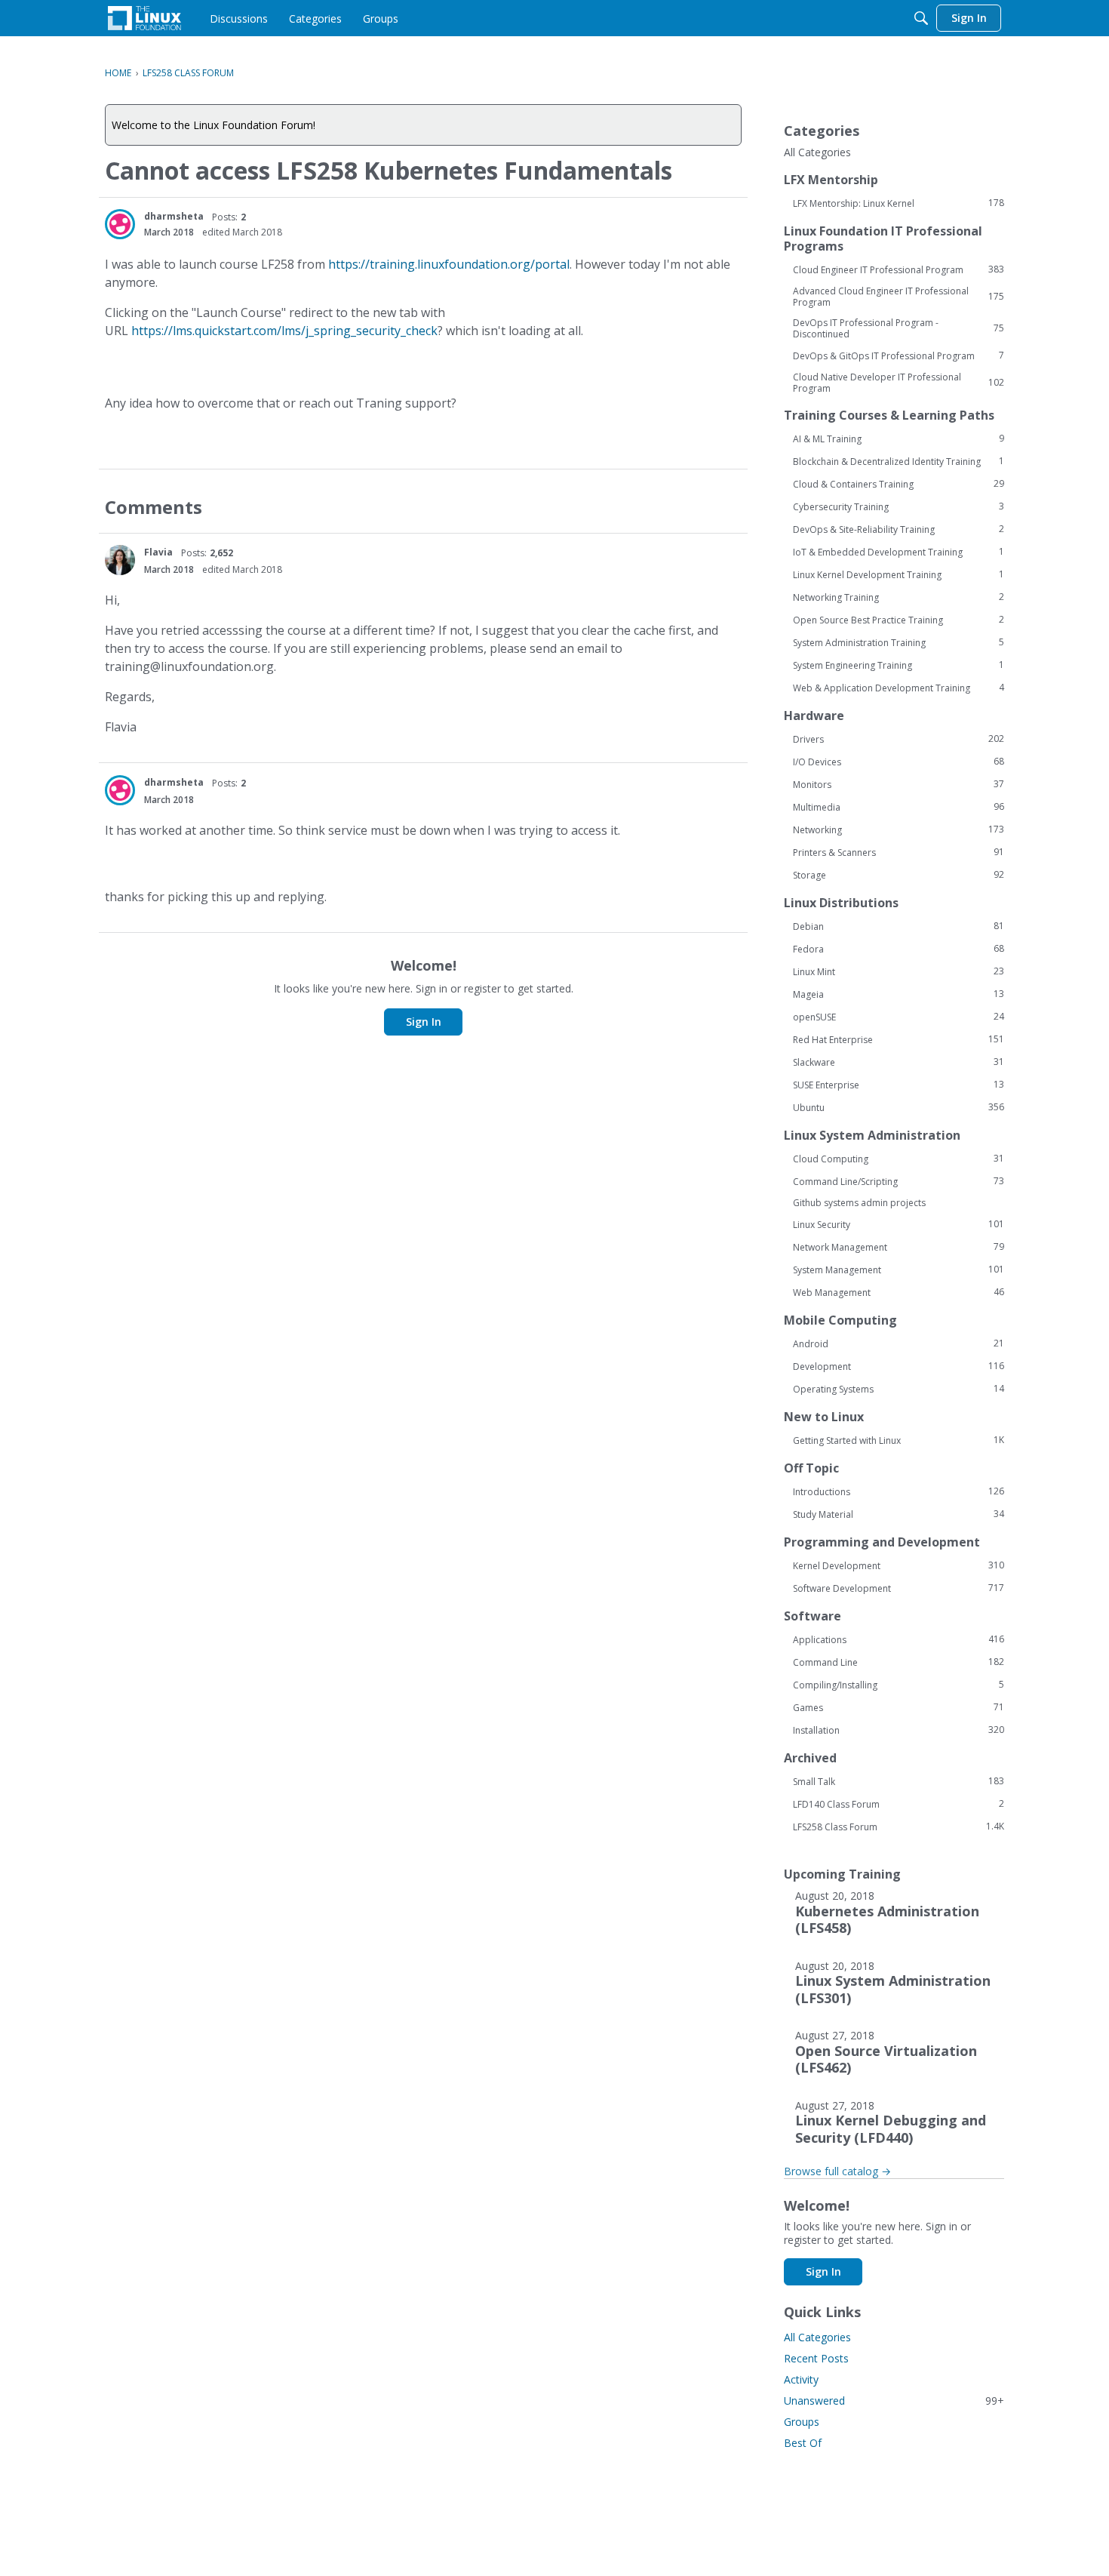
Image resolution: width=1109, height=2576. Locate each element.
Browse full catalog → (837, 2171)
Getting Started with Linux (899, 1440)
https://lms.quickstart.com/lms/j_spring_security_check (284, 331)
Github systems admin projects (859, 1203)
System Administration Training (899, 642)
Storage (899, 875)
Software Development (899, 1588)
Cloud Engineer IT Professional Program (899, 269)
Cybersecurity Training (899, 506)
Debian (899, 926)
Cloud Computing (899, 1159)
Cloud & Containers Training (899, 484)
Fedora (899, 949)
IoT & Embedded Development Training (899, 552)
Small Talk (899, 1781)
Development (899, 1366)
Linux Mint (899, 971)
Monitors (899, 784)
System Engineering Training (899, 665)
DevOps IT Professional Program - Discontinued (899, 328)
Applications (899, 1639)
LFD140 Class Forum (899, 1804)
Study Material (899, 1514)
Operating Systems (899, 1389)
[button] (120, 224)
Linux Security (899, 1224)
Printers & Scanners (899, 852)
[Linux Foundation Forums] (144, 18)
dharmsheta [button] (174, 216)
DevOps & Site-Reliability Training (899, 529)
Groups (802, 2422)
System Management (899, 1270)
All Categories (817, 152)
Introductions (899, 1491)
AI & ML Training (899, 439)
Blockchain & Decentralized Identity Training (899, 461)
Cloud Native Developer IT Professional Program (899, 383)
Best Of (803, 2443)
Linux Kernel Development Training (899, 574)
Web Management (899, 1292)
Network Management (899, 1247)
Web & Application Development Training (899, 688)
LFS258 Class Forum (899, 1827)
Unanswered (894, 2401)
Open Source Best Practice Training (899, 620)
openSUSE (899, 1017)
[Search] (921, 18)
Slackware (899, 1062)
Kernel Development (899, 1565)
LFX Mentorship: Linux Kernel (899, 203)
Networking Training (899, 597)
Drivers (899, 739)
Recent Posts (816, 2358)
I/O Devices (899, 762)
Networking (899, 829)
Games (899, 1707)
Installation (899, 1730)
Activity (801, 2379)
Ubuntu (899, 1107)
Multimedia (899, 807)
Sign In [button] (424, 1022)
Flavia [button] (158, 552)
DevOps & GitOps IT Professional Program (899, 355)
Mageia (899, 994)
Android (899, 1343)
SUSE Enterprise (899, 1085)
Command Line (899, 1662)
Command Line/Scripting (899, 1181)
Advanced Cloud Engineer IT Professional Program (899, 297)
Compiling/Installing (899, 1685)
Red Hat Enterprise (899, 1039)
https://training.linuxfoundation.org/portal (449, 264)
